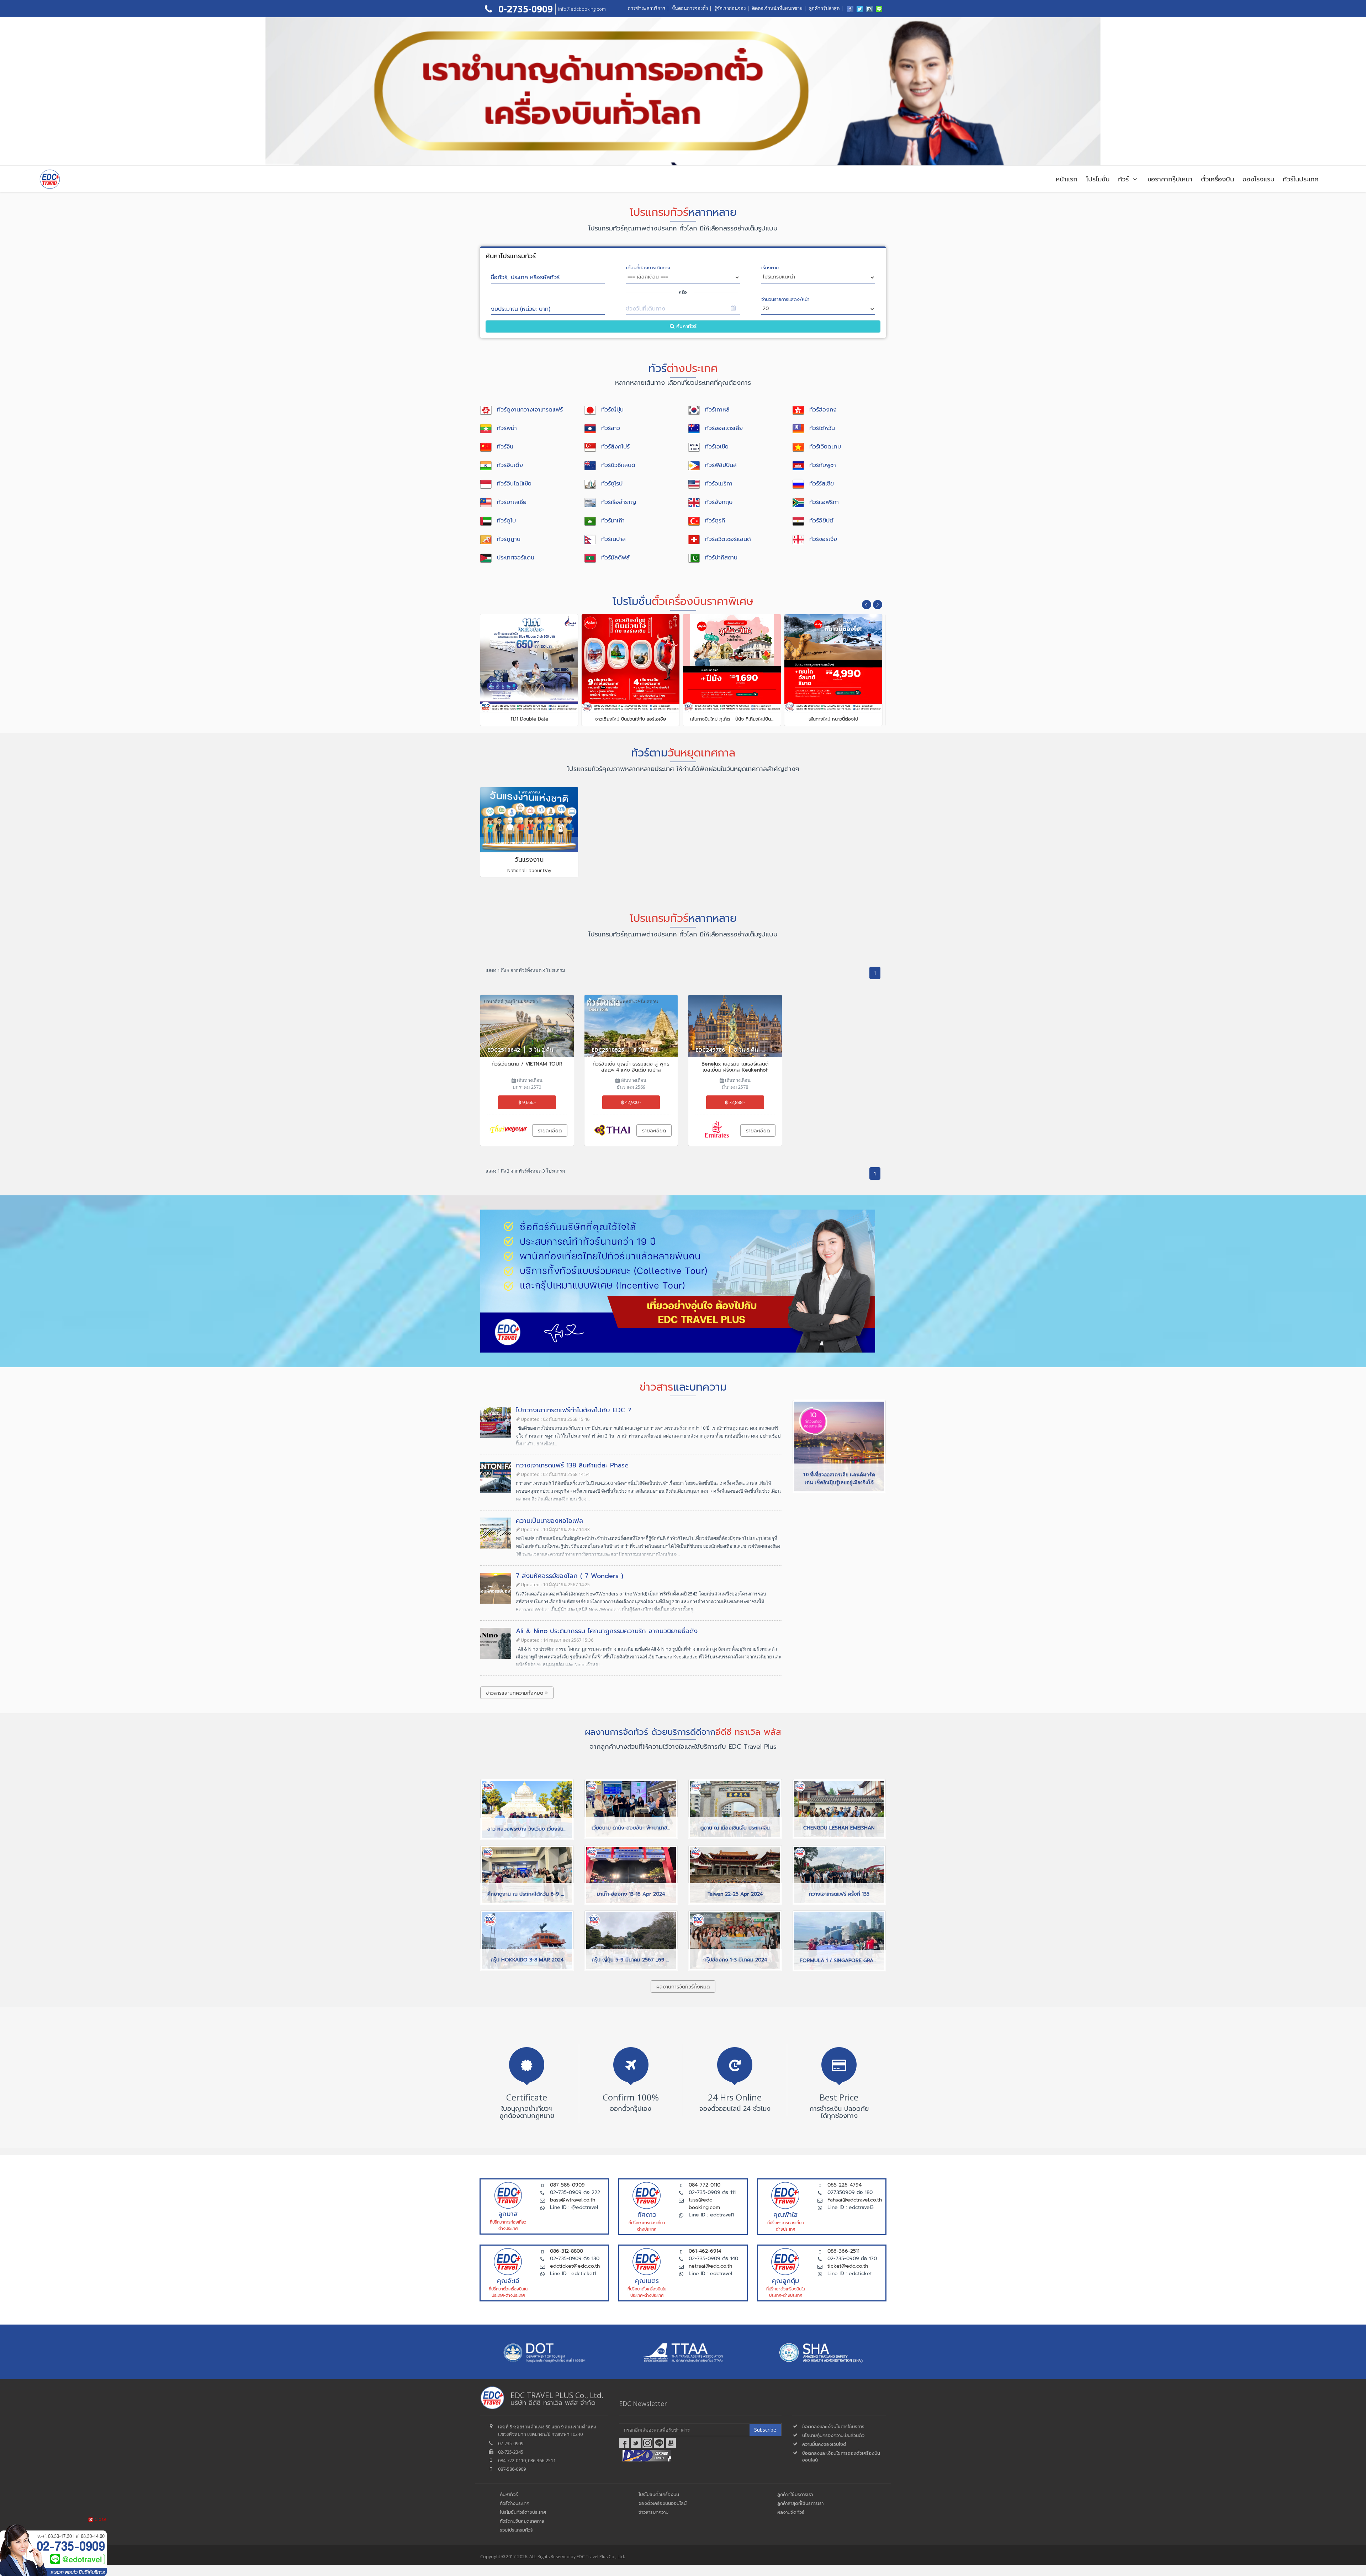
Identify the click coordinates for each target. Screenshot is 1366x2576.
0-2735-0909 (524, 9)
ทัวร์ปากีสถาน (721, 558)
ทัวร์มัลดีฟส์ (615, 558)
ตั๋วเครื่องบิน (1217, 179)
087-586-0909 (567, 2185)
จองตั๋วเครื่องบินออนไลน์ (663, 2503)
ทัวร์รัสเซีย (822, 484)
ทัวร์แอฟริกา (824, 502)
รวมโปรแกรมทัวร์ (516, 2530)
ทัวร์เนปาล (613, 539)
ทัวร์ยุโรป (612, 484)
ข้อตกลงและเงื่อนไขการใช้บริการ (833, 2426)
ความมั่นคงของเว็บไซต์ (824, 2444)
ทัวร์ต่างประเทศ (515, 2503)
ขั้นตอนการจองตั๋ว (690, 8)
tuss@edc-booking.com (704, 2204)
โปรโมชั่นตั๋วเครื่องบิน (659, 2494)
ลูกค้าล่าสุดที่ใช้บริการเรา (800, 2503)
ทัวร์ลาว (611, 428)
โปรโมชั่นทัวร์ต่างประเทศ (523, 2512)
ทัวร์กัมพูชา (823, 465)
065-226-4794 (845, 2185)
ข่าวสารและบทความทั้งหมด (515, 1693)
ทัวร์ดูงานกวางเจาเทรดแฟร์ (530, 410)
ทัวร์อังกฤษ (719, 502)
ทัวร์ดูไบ (506, 521)
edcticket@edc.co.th (575, 2266)
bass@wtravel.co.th (573, 2200)
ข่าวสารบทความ (653, 2512)
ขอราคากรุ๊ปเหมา (1170, 179)
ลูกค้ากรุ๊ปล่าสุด (824, 8)
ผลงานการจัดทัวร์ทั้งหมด (683, 1987)
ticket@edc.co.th (848, 2266)
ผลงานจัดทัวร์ (791, 2512)
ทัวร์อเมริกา (719, 484)
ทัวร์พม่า (507, 428)
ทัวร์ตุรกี (715, 521)
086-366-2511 (843, 2251)
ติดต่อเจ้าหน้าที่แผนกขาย (777, 8)
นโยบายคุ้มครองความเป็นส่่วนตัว (833, 2435)
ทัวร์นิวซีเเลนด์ (618, 465)
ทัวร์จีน (505, 447)
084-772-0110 (705, 2185)
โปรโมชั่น (1098, 179)
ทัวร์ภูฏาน (509, 539)
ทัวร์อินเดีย (510, 465)
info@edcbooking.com (582, 9)
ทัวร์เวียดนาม (825, 447)
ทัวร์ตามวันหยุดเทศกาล (522, 2521)
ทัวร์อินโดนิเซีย (514, 484)
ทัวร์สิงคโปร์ (615, 447)
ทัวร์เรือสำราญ (619, 502)
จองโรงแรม (1258, 179)
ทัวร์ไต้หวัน (822, 428)
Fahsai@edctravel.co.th (855, 2200)
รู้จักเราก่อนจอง (730, 8)
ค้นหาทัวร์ (685, 326)
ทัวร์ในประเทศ (1301, 179)
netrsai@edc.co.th (710, 2266)
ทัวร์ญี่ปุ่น (612, 410)
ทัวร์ (1125, 179)
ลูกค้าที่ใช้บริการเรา (795, 2494)
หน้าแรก (1067, 179)
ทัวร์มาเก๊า (613, 521)
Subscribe (765, 2430)
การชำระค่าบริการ (647, 8)
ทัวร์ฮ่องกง (823, 410)
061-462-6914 (705, 2251)
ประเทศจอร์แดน (516, 558)
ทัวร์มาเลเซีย (512, 502)
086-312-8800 (566, 2251)
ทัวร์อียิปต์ (821, 521)
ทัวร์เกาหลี (717, 410)
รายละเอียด (550, 1131)
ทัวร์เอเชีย (717, 447)
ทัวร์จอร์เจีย (823, 539)
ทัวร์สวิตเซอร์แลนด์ (728, 539)
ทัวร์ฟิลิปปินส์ (721, 465)
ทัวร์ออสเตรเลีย (724, 428)
